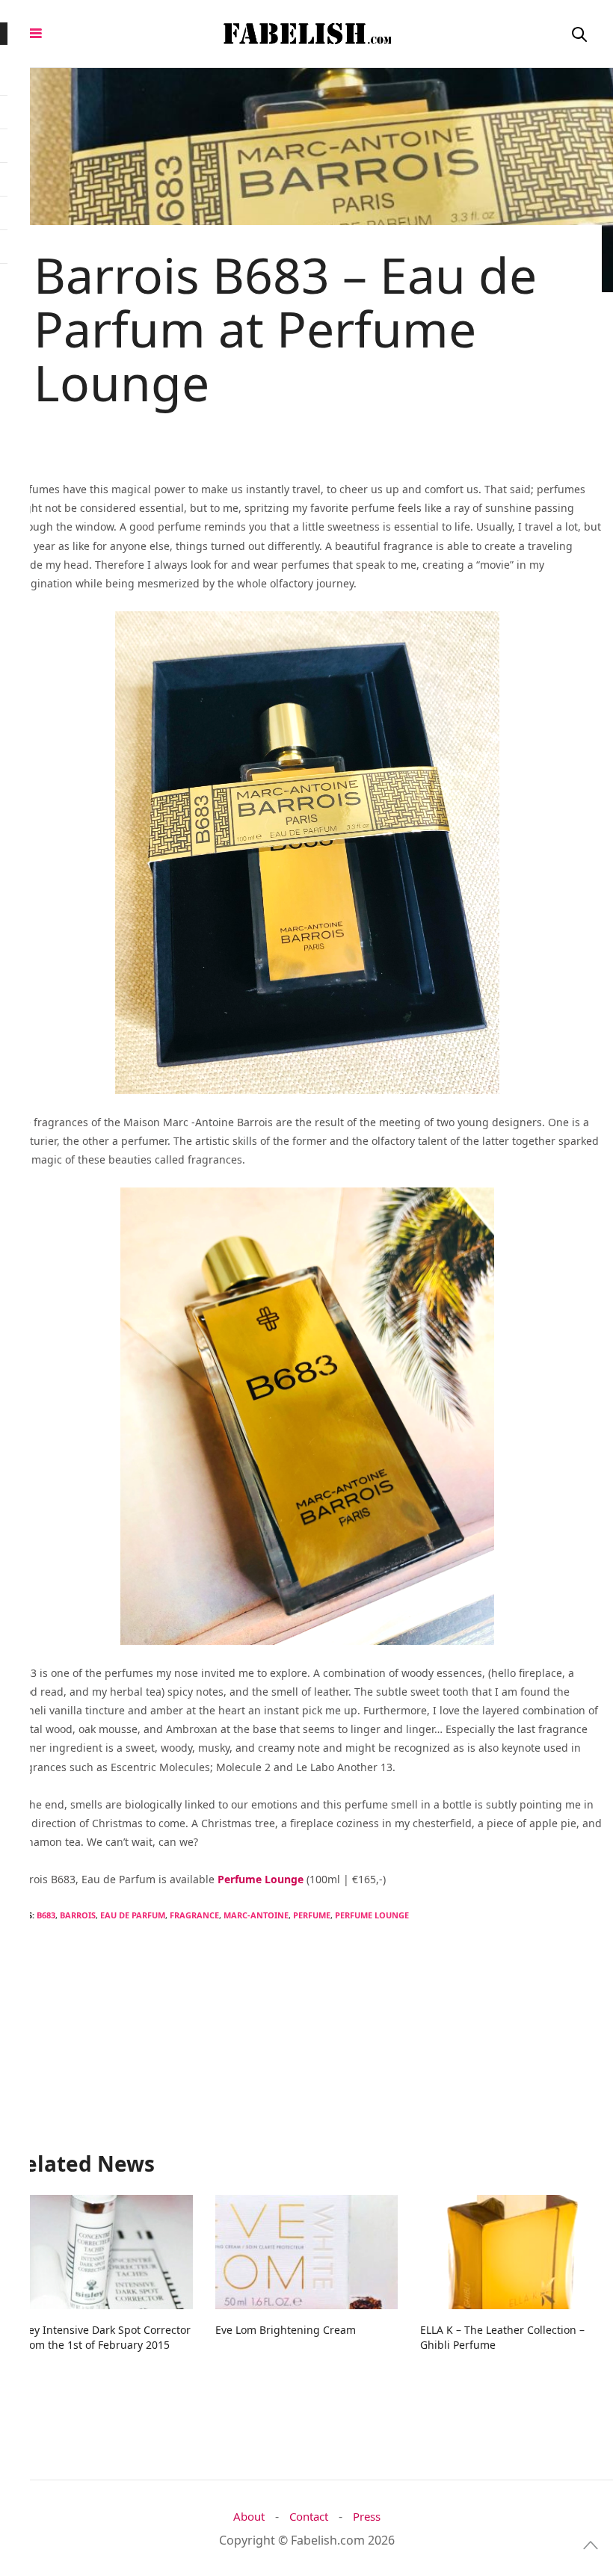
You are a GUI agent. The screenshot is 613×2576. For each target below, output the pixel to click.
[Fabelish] (306, 34)
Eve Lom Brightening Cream (286, 2330)
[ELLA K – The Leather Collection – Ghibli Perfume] (511, 2252)
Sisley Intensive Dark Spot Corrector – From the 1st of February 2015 (101, 2337)
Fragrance (194, 1915)
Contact (309, 2517)
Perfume (312, 1915)
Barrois (78, 1915)
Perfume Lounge (372, 1915)
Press (367, 2517)
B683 (46, 1915)
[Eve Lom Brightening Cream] (306, 2252)
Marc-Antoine (256, 1915)
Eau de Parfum (133, 1915)
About (249, 2517)
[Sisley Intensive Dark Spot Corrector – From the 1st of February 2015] (102, 2252)
